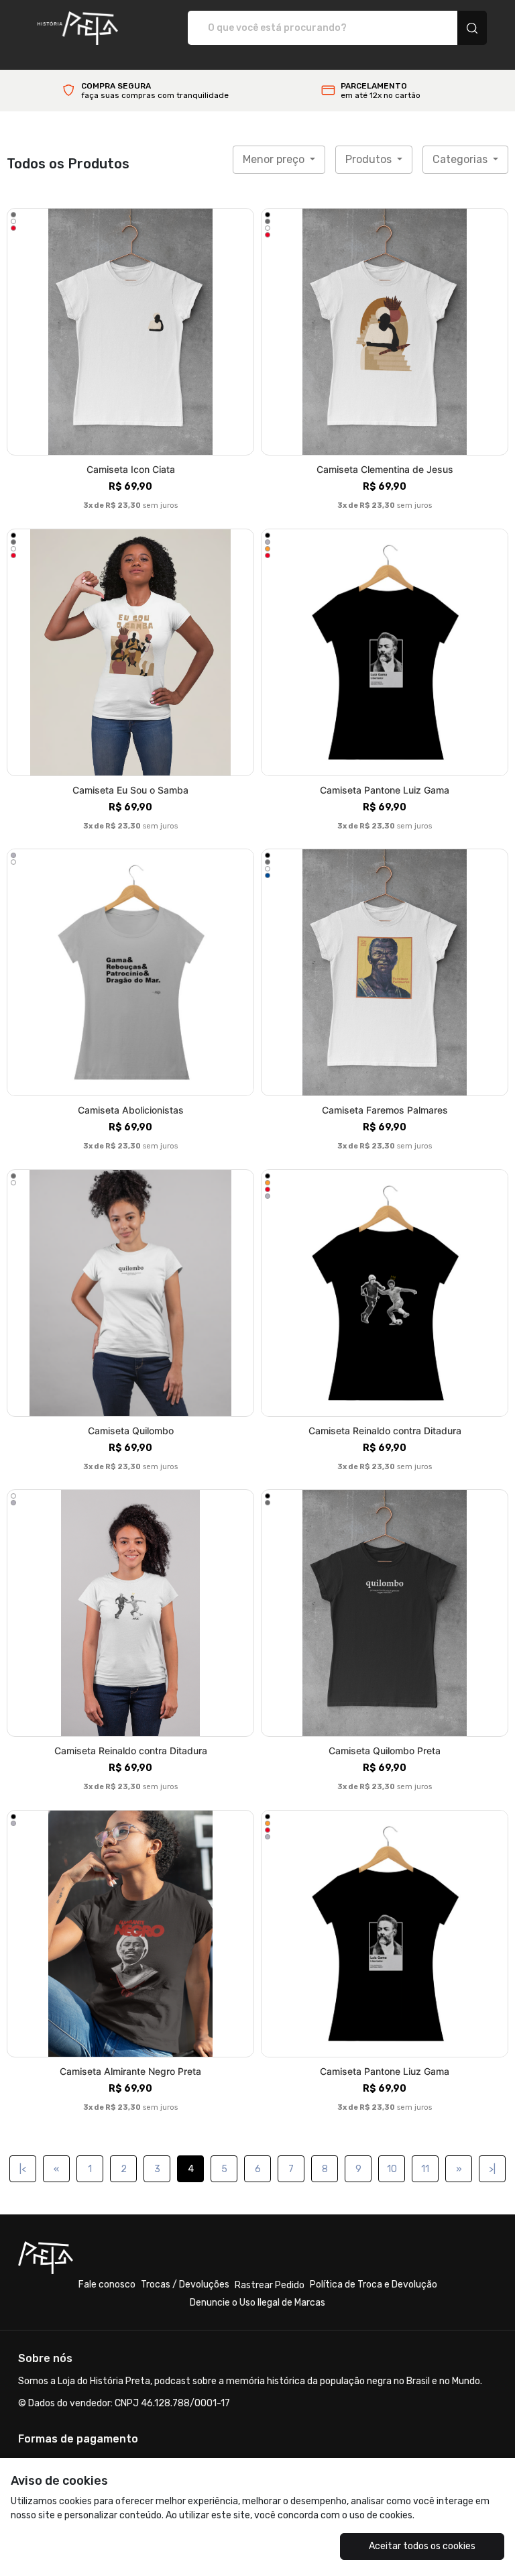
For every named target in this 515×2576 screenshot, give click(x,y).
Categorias (461, 159)
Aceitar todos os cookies (422, 2546)
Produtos (370, 159)
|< (23, 2169)
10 (392, 2169)
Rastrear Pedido (270, 2285)
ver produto (131, 332)
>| (492, 2169)
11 (425, 2169)
